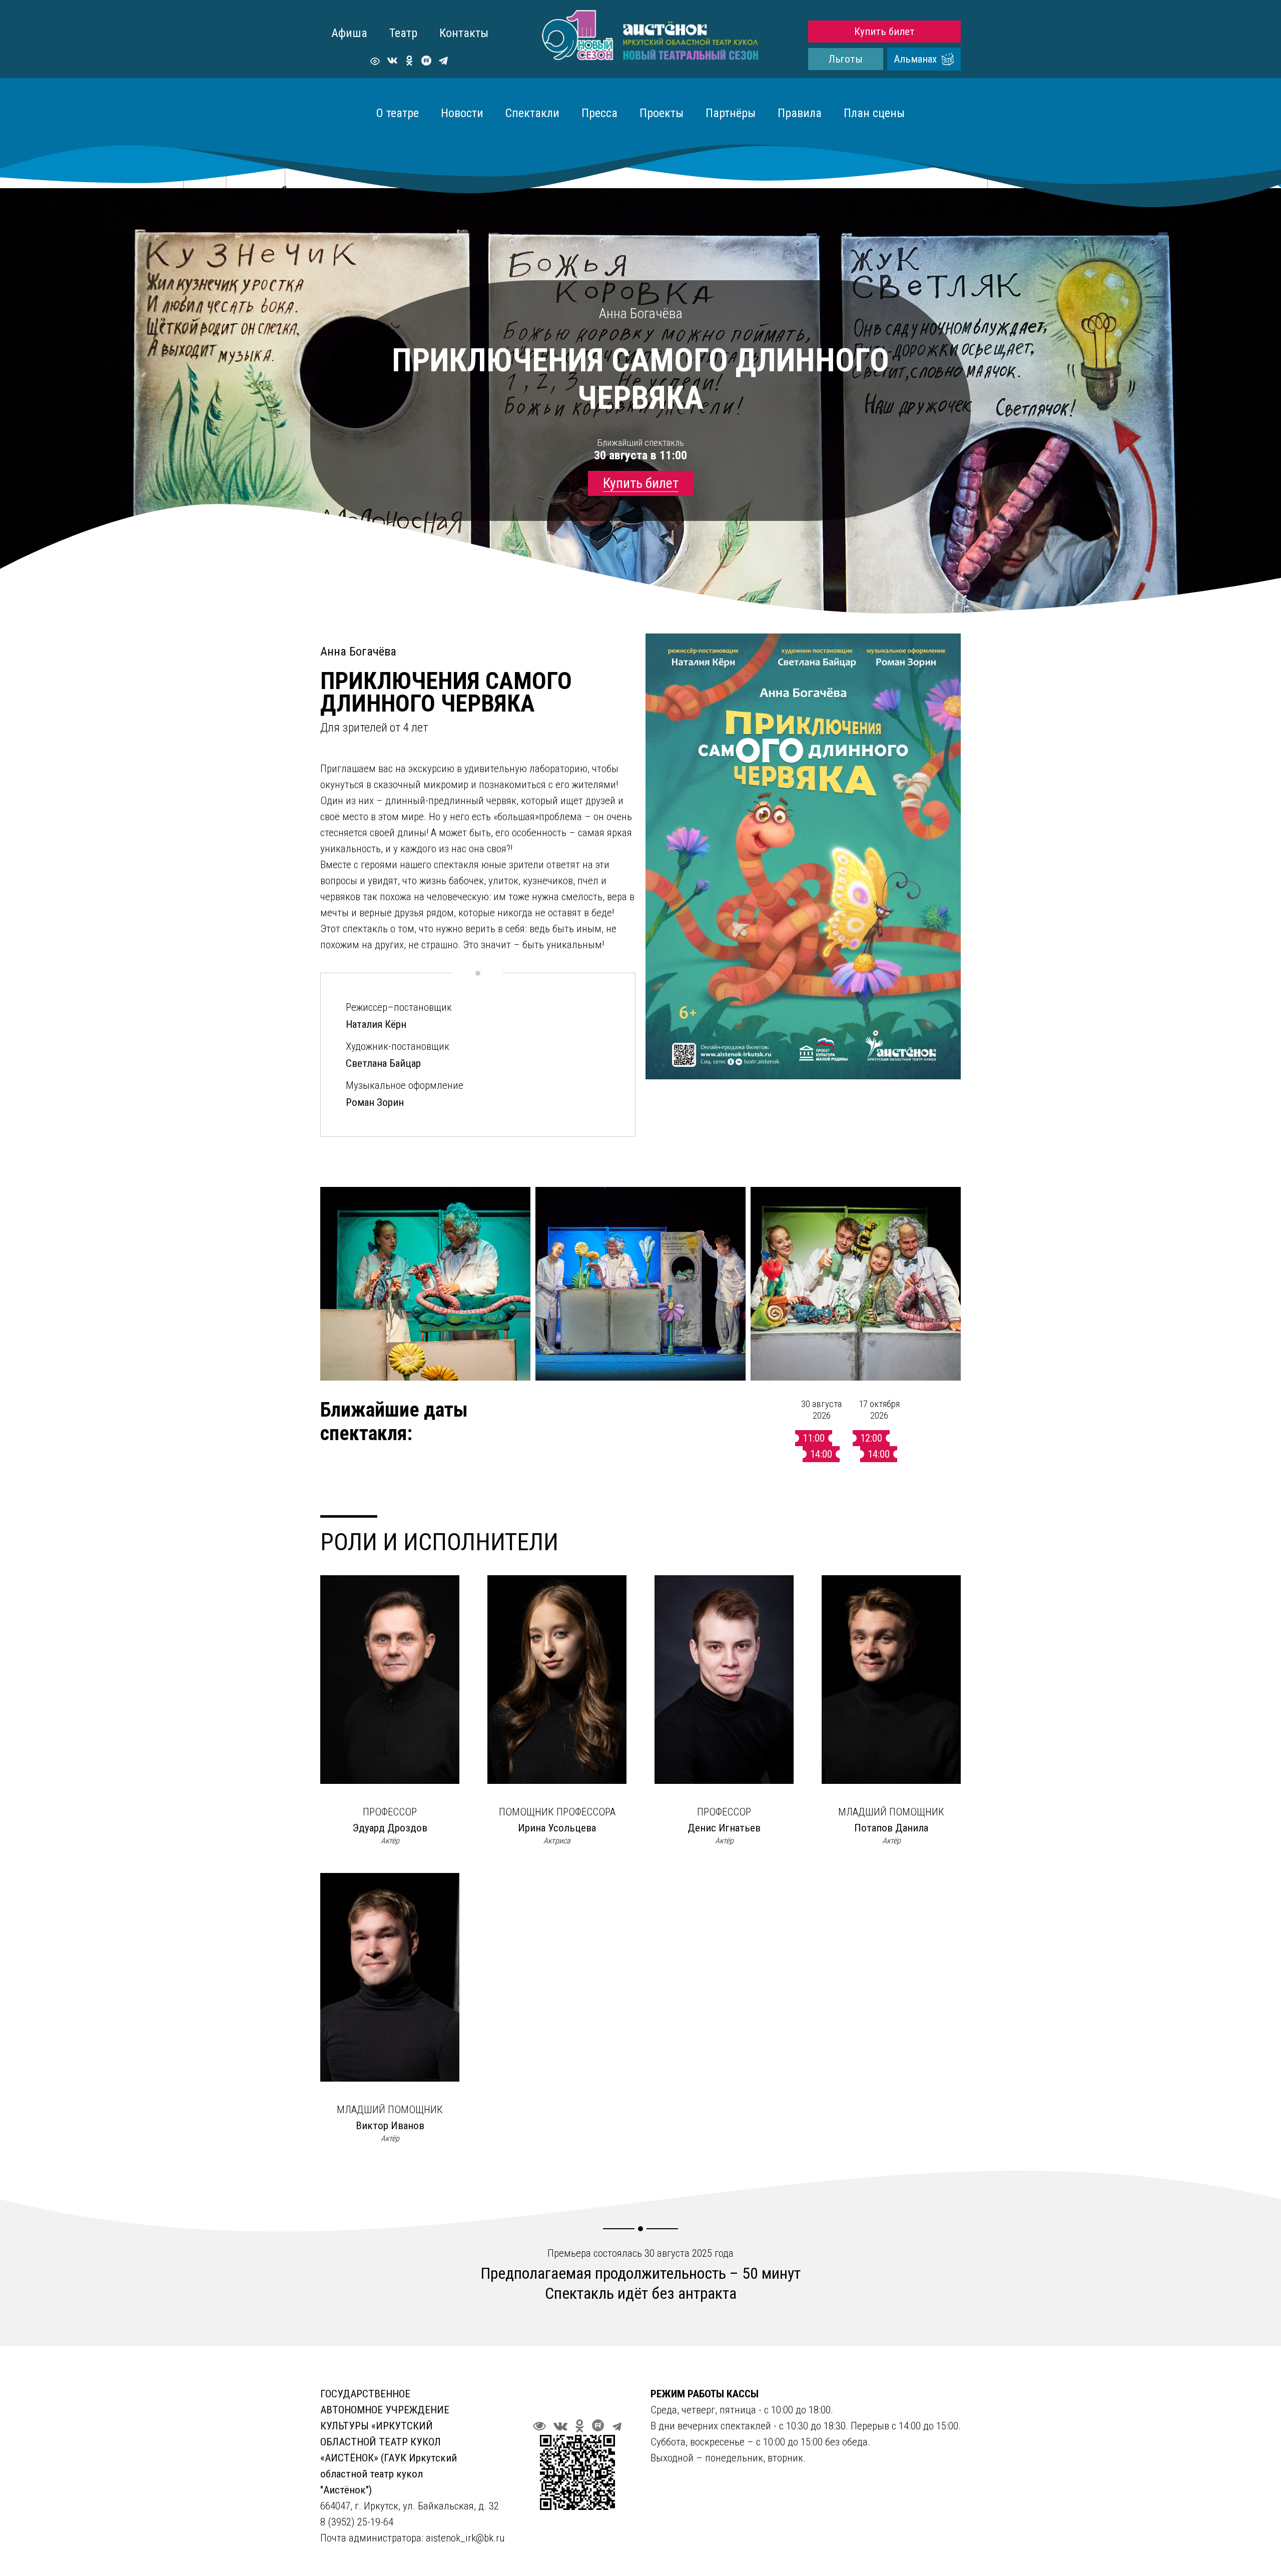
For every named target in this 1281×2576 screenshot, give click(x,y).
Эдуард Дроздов (390, 1828)
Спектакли (532, 113)
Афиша (349, 33)
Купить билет (884, 32)
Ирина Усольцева (557, 1828)
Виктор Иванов (390, 2126)
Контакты (464, 33)
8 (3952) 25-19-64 (358, 2522)
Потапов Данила (891, 1828)
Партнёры (731, 113)
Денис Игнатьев (724, 1828)
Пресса (599, 113)
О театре (398, 113)
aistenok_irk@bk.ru (465, 2538)
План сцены (874, 113)
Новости (462, 113)
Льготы (846, 59)
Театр (403, 33)
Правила (800, 113)
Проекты (662, 113)
